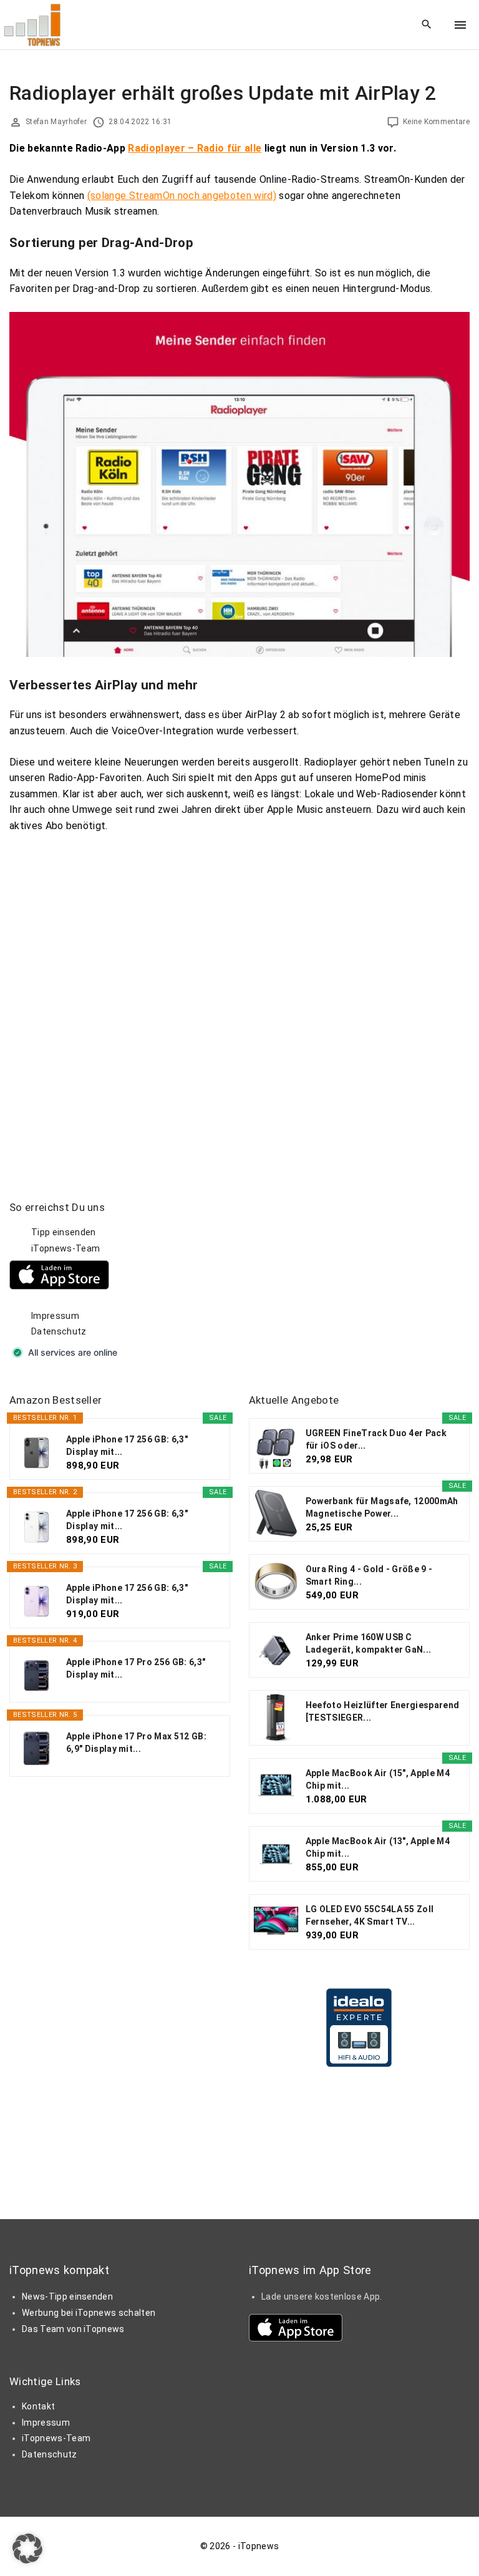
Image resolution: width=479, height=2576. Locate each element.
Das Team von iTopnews (73, 2329)
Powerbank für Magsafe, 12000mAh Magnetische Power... (382, 1507)
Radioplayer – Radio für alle (195, 148)
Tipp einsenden (63, 1232)
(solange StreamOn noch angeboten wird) (182, 196)
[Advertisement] (342, 1278)
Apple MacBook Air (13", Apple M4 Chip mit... (378, 1847)
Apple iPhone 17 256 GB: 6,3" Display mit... (127, 1446)
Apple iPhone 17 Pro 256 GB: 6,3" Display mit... (136, 1668)
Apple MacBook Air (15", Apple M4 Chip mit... (378, 1779)
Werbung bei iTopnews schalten (89, 2313)
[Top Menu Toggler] (460, 25)
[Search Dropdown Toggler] (427, 25)
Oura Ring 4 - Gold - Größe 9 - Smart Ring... (369, 1575)
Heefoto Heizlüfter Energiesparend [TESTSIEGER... (383, 1711)
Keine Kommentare (436, 122)
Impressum (55, 1316)
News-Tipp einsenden (67, 2297)
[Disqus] (239, 1005)
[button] (27, 2549)
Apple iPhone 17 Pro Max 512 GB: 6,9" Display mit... (136, 1742)
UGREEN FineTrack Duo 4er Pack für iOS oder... (376, 1439)
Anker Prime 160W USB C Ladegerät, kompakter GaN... (369, 1643)
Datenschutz (59, 1331)
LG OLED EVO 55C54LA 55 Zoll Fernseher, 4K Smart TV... (370, 1915)
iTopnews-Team (65, 1248)
